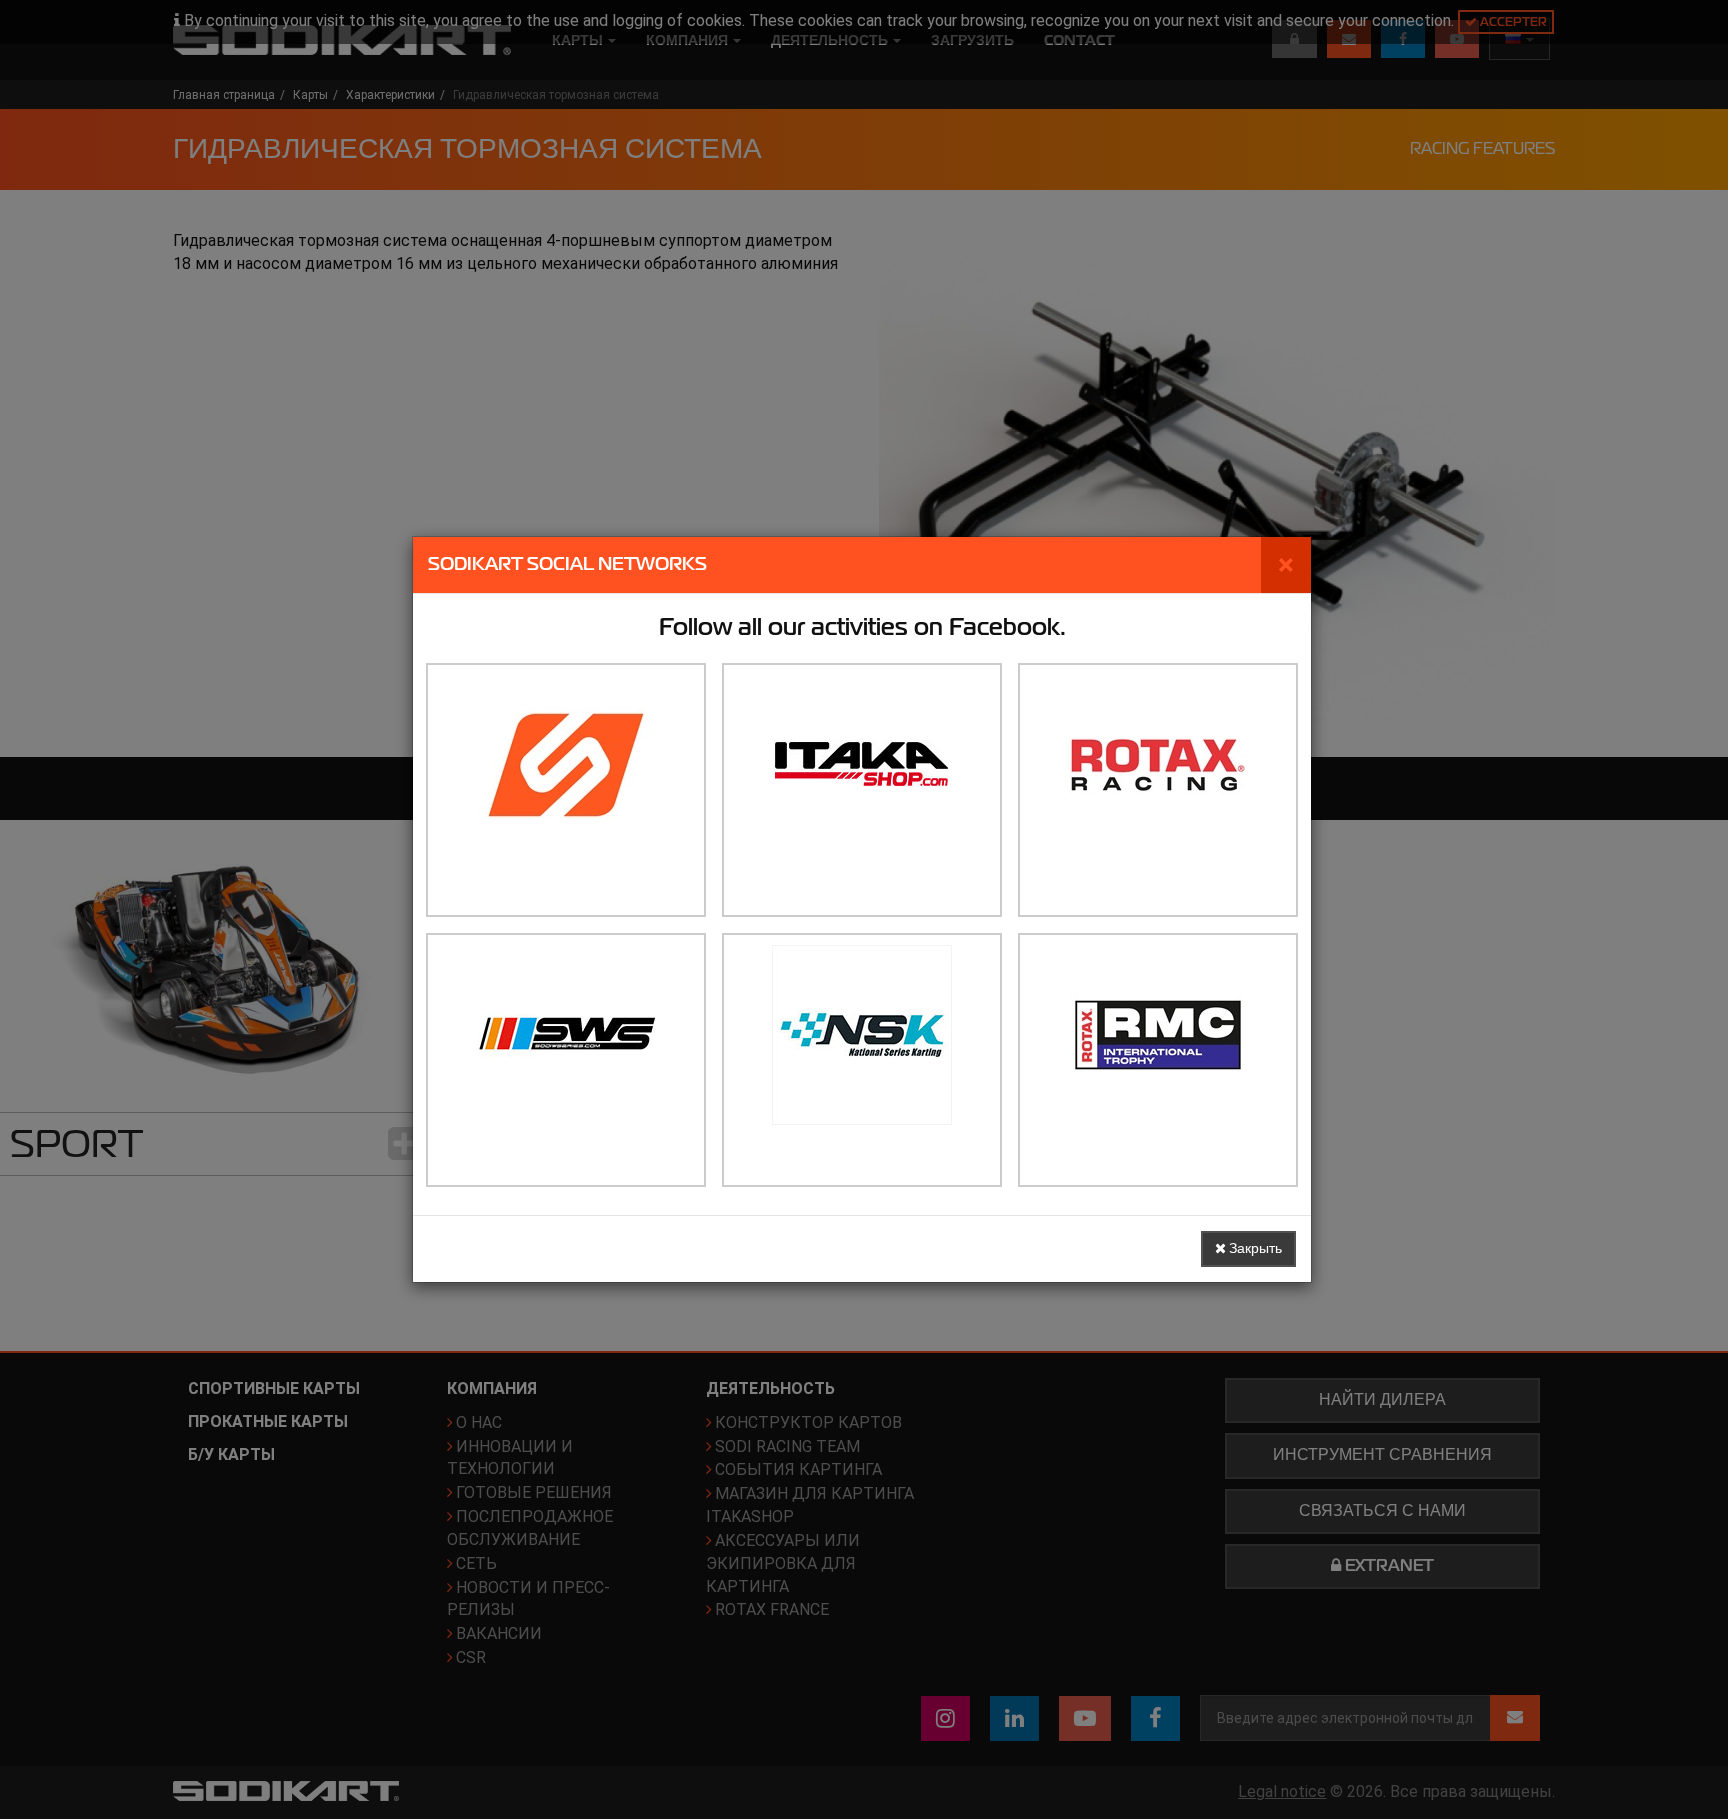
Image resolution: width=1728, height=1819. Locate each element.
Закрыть (1254, 1248)
